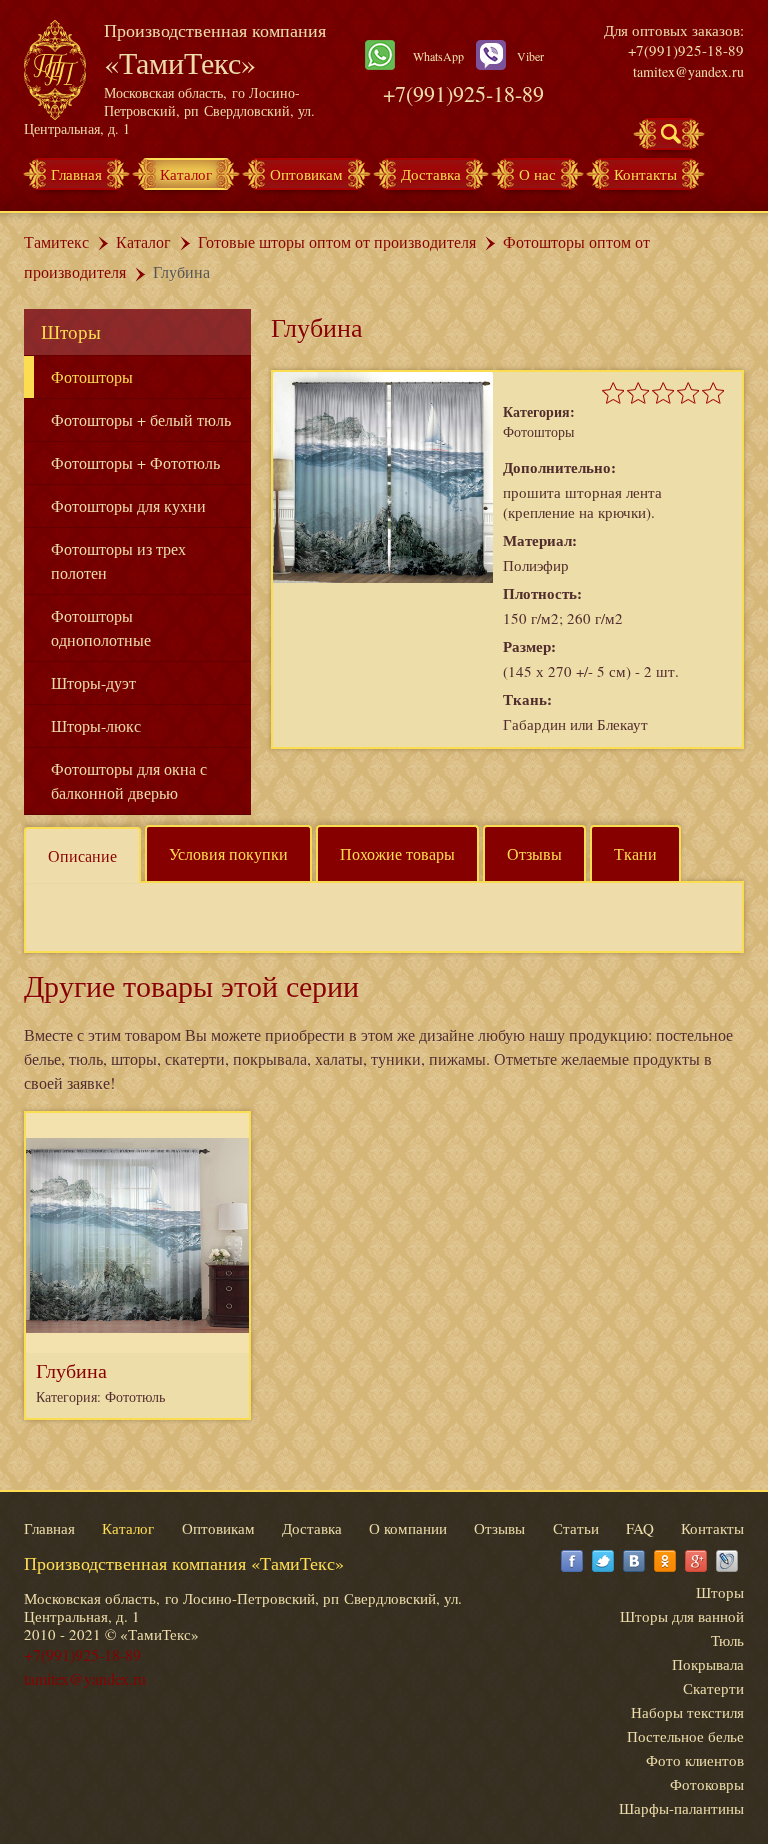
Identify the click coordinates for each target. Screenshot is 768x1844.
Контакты (645, 174)
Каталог (186, 174)
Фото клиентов (695, 1760)
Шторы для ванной (682, 1616)
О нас (537, 174)
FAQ (640, 1528)
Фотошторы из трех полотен (118, 560)
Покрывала (708, 1664)
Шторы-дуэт (93, 682)
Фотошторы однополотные (101, 627)
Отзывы (534, 853)
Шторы (71, 331)
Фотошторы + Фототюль (135, 462)
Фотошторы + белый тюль (141, 419)
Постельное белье (685, 1736)
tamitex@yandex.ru (688, 71)
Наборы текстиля (687, 1712)
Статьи (576, 1528)
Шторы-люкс (96, 725)
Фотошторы (92, 376)
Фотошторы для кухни (128, 505)
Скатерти (713, 1688)
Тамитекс (56, 241)
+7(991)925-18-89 (463, 93)
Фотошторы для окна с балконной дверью (129, 780)
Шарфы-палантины (681, 1808)
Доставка (431, 174)
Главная (76, 174)
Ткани (635, 853)
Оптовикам (306, 174)
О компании (408, 1528)
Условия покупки (228, 853)
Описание (82, 855)
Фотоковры (707, 1784)
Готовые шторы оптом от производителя (337, 241)
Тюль (727, 1640)
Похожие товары (397, 853)
